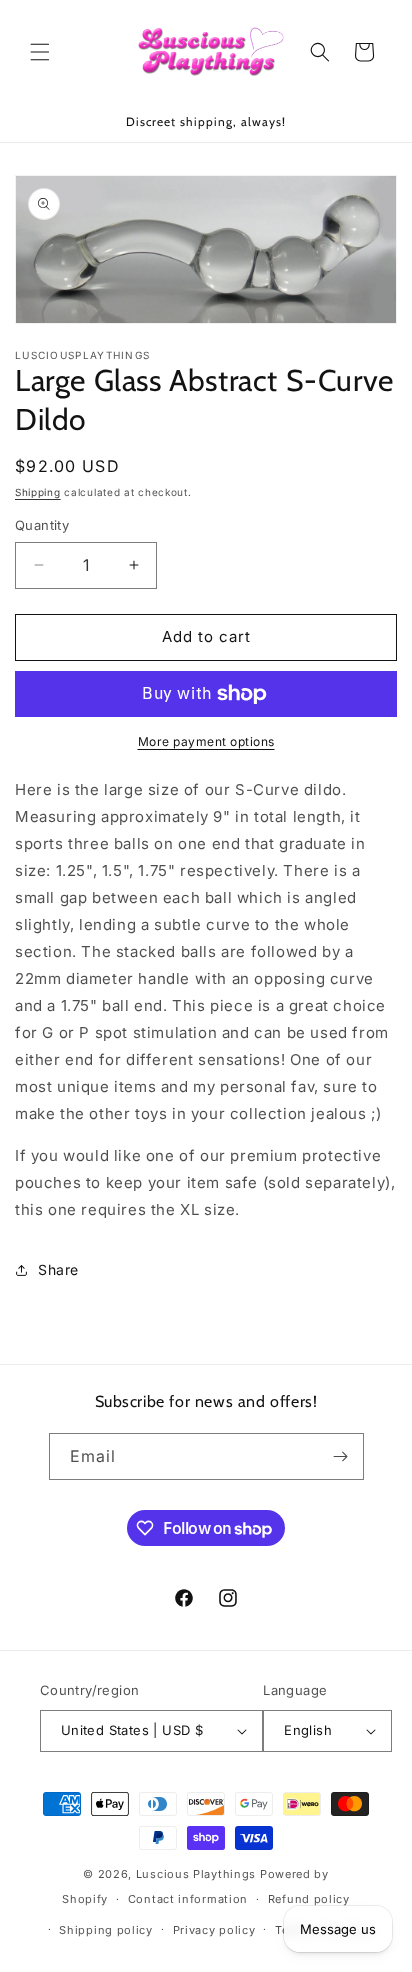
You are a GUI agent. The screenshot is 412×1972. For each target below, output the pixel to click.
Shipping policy (106, 1930)
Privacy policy (214, 1930)
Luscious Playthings (196, 1874)
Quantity (42, 525)
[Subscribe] (341, 1456)
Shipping (38, 492)
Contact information (188, 1899)
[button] (40, 52)
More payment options (206, 741)
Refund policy (309, 1899)
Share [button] (58, 1269)
